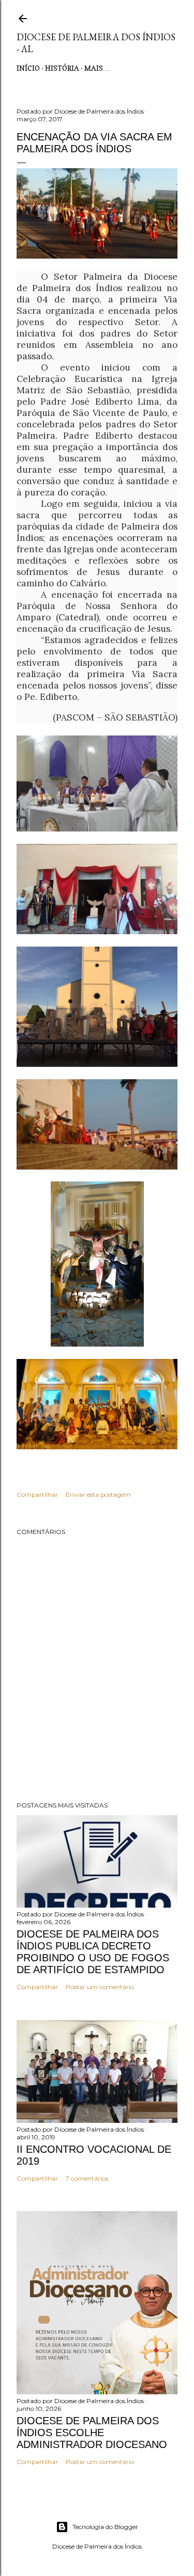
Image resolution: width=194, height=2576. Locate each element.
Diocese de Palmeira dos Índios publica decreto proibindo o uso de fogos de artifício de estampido (93, 1952)
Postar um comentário (100, 1987)
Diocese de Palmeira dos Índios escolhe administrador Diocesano (92, 2433)
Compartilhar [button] (37, 1494)
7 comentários (87, 2178)
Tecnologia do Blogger (105, 2527)
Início (28, 68)
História (62, 68)
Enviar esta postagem (98, 1494)
